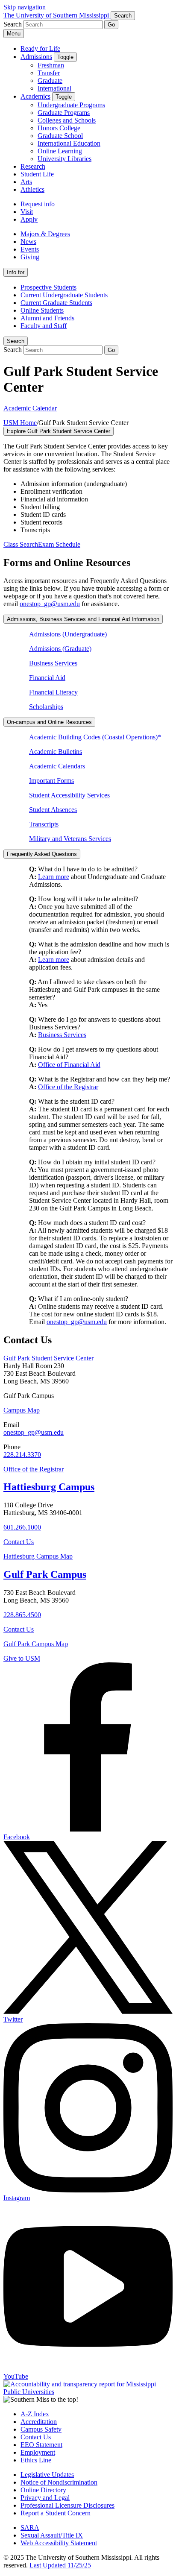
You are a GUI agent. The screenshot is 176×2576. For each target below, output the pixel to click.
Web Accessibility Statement (59, 2543)
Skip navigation (25, 7)
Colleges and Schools (67, 120)
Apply (29, 219)
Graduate (50, 81)
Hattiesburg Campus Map (38, 1556)
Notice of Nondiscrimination (59, 2482)
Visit (27, 212)
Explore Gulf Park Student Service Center (59, 431)
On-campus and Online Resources (49, 722)
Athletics (32, 189)
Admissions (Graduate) (60, 649)
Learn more (54, 877)
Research (33, 166)
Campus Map (22, 1410)
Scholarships (46, 707)
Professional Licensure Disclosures (67, 2505)
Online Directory (43, 2490)
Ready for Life (40, 48)
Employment (38, 2452)
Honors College (59, 128)
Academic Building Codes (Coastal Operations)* (95, 737)
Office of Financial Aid (69, 1065)
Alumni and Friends (47, 318)
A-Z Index (35, 2414)
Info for (16, 272)
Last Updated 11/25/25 (60, 2565)
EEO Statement (41, 2445)
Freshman (51, 65)
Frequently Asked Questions (42, 854)
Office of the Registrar (68, 1087)
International (54, 88)
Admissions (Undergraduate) (68, 634)
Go (111, 25)
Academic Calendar (30, 408)
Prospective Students (48, 287)
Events (30, 249)
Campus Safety (41, 2429)
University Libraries (65, 159)
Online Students (42, 310)
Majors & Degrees (45, 234)
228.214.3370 (22, 1455)
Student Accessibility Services (69, 795)
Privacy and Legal (45, 2498)
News (28, 242)
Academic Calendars (57, 766)
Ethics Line (36, 2460)
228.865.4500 (22, 1615)
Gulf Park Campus (45, 1574)
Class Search (21, 544)
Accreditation (39, 2422)
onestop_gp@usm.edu (50, 604)
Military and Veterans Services (70, 839)
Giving (30, 257)
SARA (30, 2528)
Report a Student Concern (56, 2513)
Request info (38, 204)
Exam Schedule (59, 544)
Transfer (49, 73)
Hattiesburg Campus (49, 1487)
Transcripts (44, 824)
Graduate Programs (64, 113)
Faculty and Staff (44, 326)
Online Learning (60, 151)
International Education (69, 143)
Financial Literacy (53, 692)
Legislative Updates (47, 2475)
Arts (26, 182)
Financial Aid (47, 678)
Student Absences (53, 810)
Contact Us (19, 1542)
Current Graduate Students (56, 303)
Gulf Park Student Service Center (48, 1358)
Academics (35, 96)
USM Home (20, 423)
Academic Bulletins (56, 752)
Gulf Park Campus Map (36, 1644)
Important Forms (51, 781)
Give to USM (22, 1658)
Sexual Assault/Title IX (52, 2535)
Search (16, 341)
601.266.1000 (22, 1527)
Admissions (36, 57)
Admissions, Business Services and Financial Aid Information (83, 619)
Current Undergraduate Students (64, 295)
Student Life (37, 174)
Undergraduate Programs (71, 105)
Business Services (53, 663)
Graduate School (60, 136)
